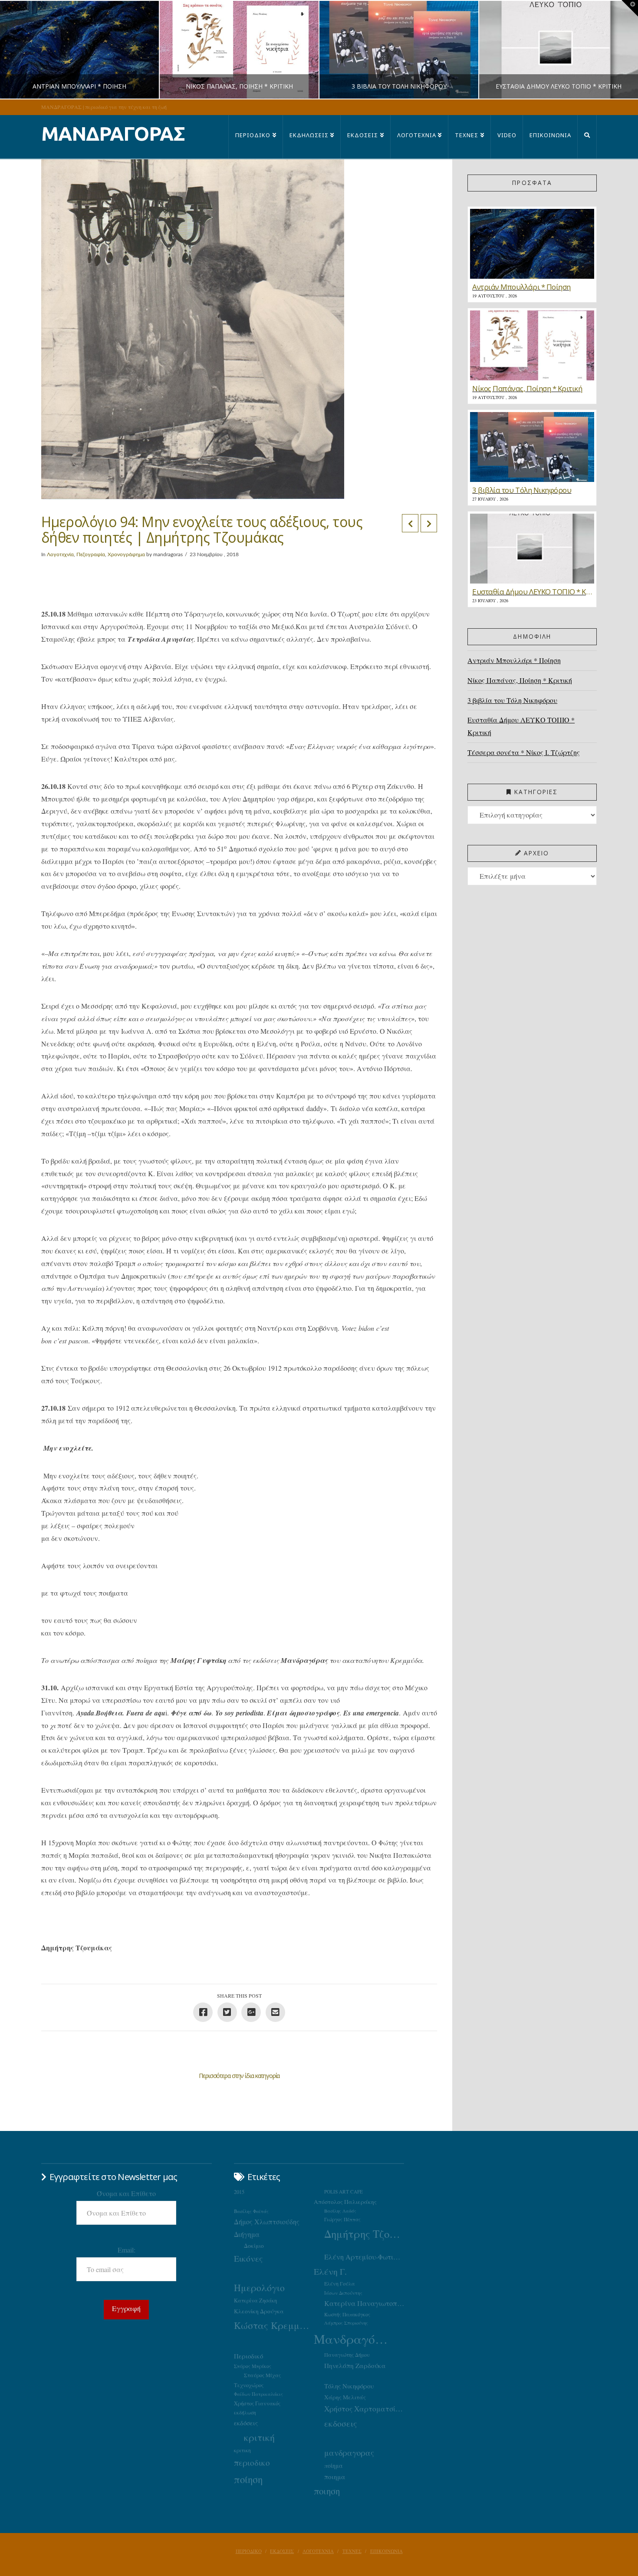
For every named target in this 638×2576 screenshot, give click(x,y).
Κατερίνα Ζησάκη (255, 2301)
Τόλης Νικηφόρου (349, 2386)
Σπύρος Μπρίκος (253, 2366)
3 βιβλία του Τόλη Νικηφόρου (512, 700)
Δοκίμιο (254, 2246)
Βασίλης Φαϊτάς (251, 2211)
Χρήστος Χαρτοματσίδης (364, 2409)
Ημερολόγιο (259, 2287)
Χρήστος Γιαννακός (257, 2403)
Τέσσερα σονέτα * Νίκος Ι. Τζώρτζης (524, 752)
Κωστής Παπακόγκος (347, 2314)
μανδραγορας (349, 2453)
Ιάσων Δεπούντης (343, 2293)
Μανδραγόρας (354, 2339)
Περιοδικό (248, 2356)
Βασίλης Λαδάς (340, 2211)
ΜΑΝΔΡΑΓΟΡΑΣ (113, 134)
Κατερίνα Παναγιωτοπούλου (364, 2303)
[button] (630, 8)
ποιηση (327, 2491)
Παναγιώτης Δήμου (347, 2355)
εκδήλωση (245, 2413)
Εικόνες (248, 2258)
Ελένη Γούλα (340, 2283)
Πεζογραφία (91, 554)
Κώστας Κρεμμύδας (274, 2325)
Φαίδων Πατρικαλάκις (258, 2394)
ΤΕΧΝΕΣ (352, 2551)
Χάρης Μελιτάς (345, 2397)
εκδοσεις (340, 2423)
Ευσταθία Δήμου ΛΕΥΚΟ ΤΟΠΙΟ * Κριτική (521, 726)
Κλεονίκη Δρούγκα (259, 2311)
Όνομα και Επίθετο (126, 2193)
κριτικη (242, 2450)
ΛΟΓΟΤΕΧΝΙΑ (318, 2551)
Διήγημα (247, 2234)
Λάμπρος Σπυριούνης (346, 2323)
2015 (239, 2192)
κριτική (259, 2437)
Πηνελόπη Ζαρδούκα (355, 2365)
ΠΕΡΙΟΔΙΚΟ (249, 2551)
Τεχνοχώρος (249, 2385)
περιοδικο (252, 2462)
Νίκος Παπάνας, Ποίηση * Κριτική (520, 680)
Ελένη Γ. (330, 2271)
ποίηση (248, 2479)
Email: (127, 2250)
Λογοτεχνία (60, 554)
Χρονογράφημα (126, 554)
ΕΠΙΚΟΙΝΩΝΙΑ (386, 2551)
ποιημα (335, 2477)
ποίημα (334, 2466)
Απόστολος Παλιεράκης (345, 2202)
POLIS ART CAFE (344, 2192)
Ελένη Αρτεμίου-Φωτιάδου (364, 2257)
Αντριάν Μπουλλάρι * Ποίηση (514, 660)
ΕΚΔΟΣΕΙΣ (282, 2551)
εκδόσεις (246, 2423)
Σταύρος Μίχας (262, 2375)
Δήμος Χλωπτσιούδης (267, 2222)
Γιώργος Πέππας (342, 2219)
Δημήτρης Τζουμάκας (364, 2234)
